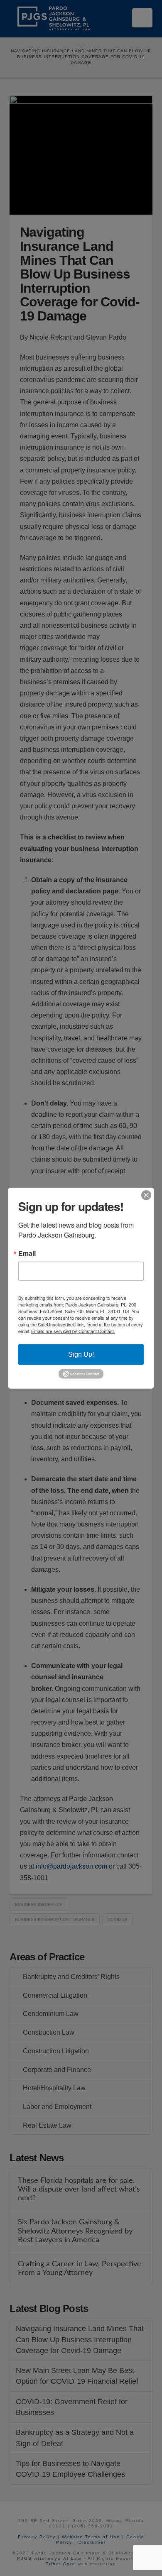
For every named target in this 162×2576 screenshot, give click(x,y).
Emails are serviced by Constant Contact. (73, 1331)
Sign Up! (81, 1354)
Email (27, 1253)
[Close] (146, 1195)
